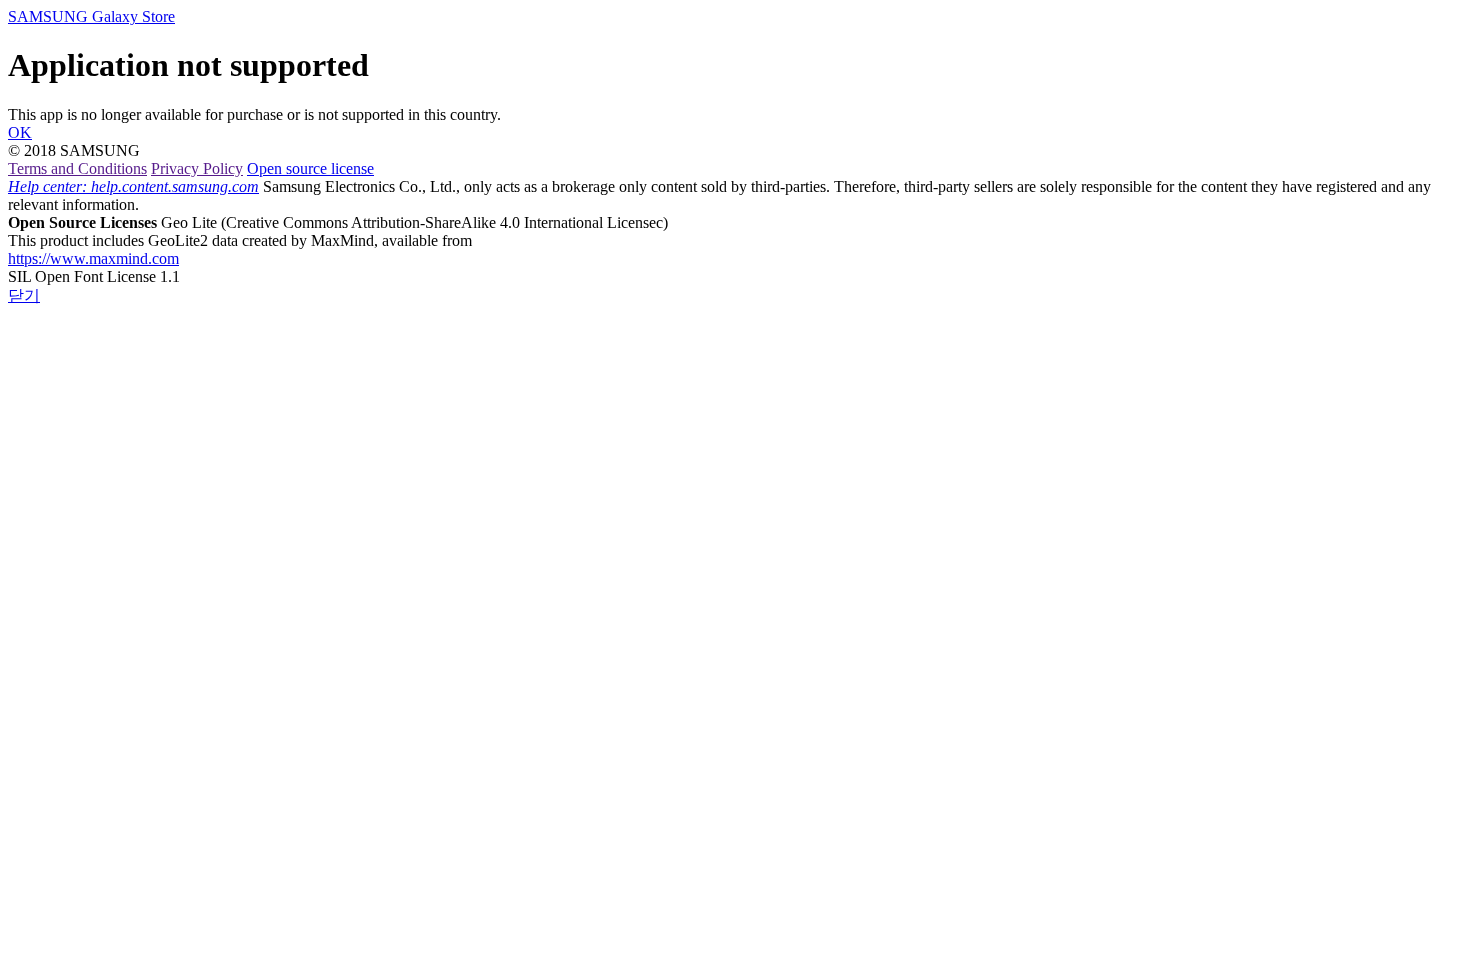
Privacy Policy (197, 168)
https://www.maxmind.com (93, 258)
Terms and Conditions (77, 168)
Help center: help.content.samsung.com (133, 186)
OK (20, 132)
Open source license (310, 168)
